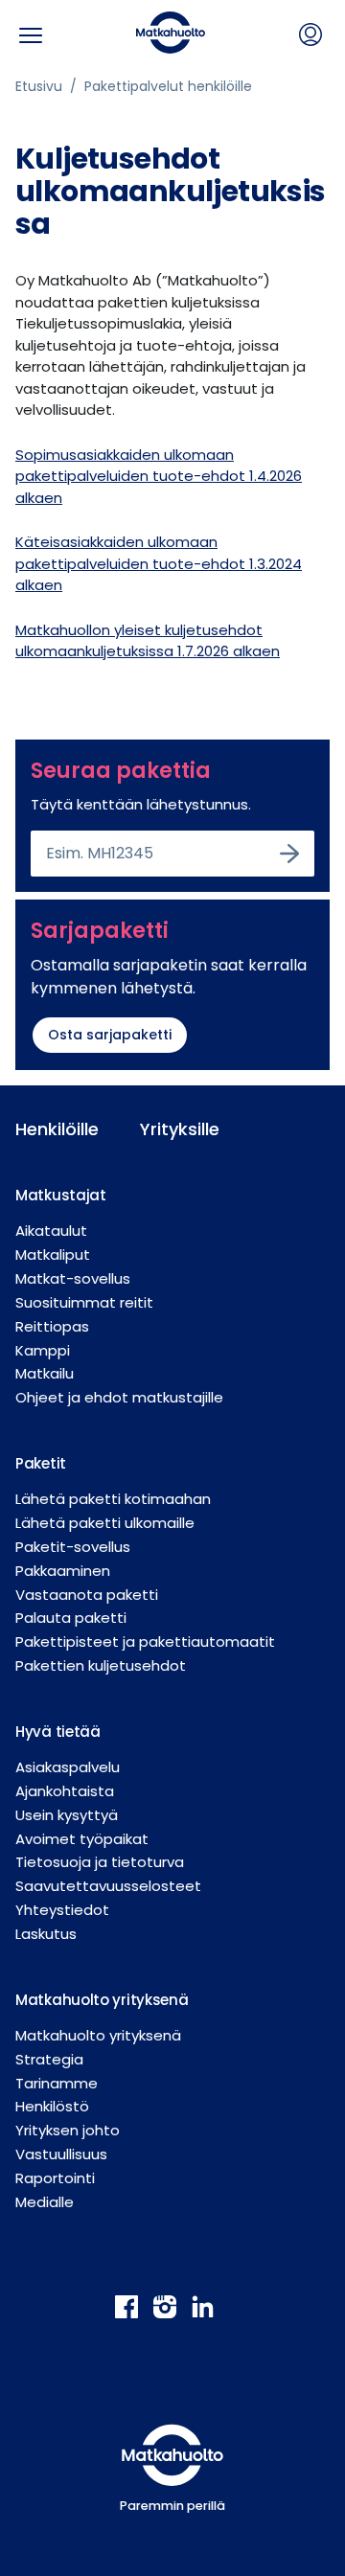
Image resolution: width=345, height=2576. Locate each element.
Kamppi (43, 1350)
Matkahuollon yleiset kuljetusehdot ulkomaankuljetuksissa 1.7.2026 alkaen (148, 641)
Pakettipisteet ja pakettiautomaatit (145, 1641)
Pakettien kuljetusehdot (101, 1665)
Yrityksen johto (68, 2130)
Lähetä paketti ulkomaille (105, 1523)
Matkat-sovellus (73, 1278)
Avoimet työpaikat (82, 1839)
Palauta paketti (71, 1618)
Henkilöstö (52, 2106)
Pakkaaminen (63, 1571)
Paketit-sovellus (73, 1547)
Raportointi (55, 2178)
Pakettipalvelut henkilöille (168, 86)
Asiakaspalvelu (68, 1767)
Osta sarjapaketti (110, 1035)
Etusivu (39, 86)
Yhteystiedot (62, 1910)
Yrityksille (180, 1129)
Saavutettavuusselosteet (108, 1886)
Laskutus (46, 1934)
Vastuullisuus (61, 2154)
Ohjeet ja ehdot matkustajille (119, 1397)
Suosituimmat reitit (84, 1302)
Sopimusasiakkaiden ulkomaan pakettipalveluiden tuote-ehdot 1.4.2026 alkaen (159, 476)
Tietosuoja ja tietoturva (100, 1862)
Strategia (49, 2059)
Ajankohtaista (65, 1791)
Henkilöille (57, 1129)
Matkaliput (53, 1254)
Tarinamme (57, 2083)
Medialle (45, 2202)
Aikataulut (51, 1231)
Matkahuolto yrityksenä (98, 2035)
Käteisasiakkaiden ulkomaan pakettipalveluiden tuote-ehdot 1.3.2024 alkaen (159, 563)
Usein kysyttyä (67, 1815)
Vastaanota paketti (87, 1595)
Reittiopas (52, 1326)
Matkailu (45, 1373)
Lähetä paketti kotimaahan (113, 1499)
